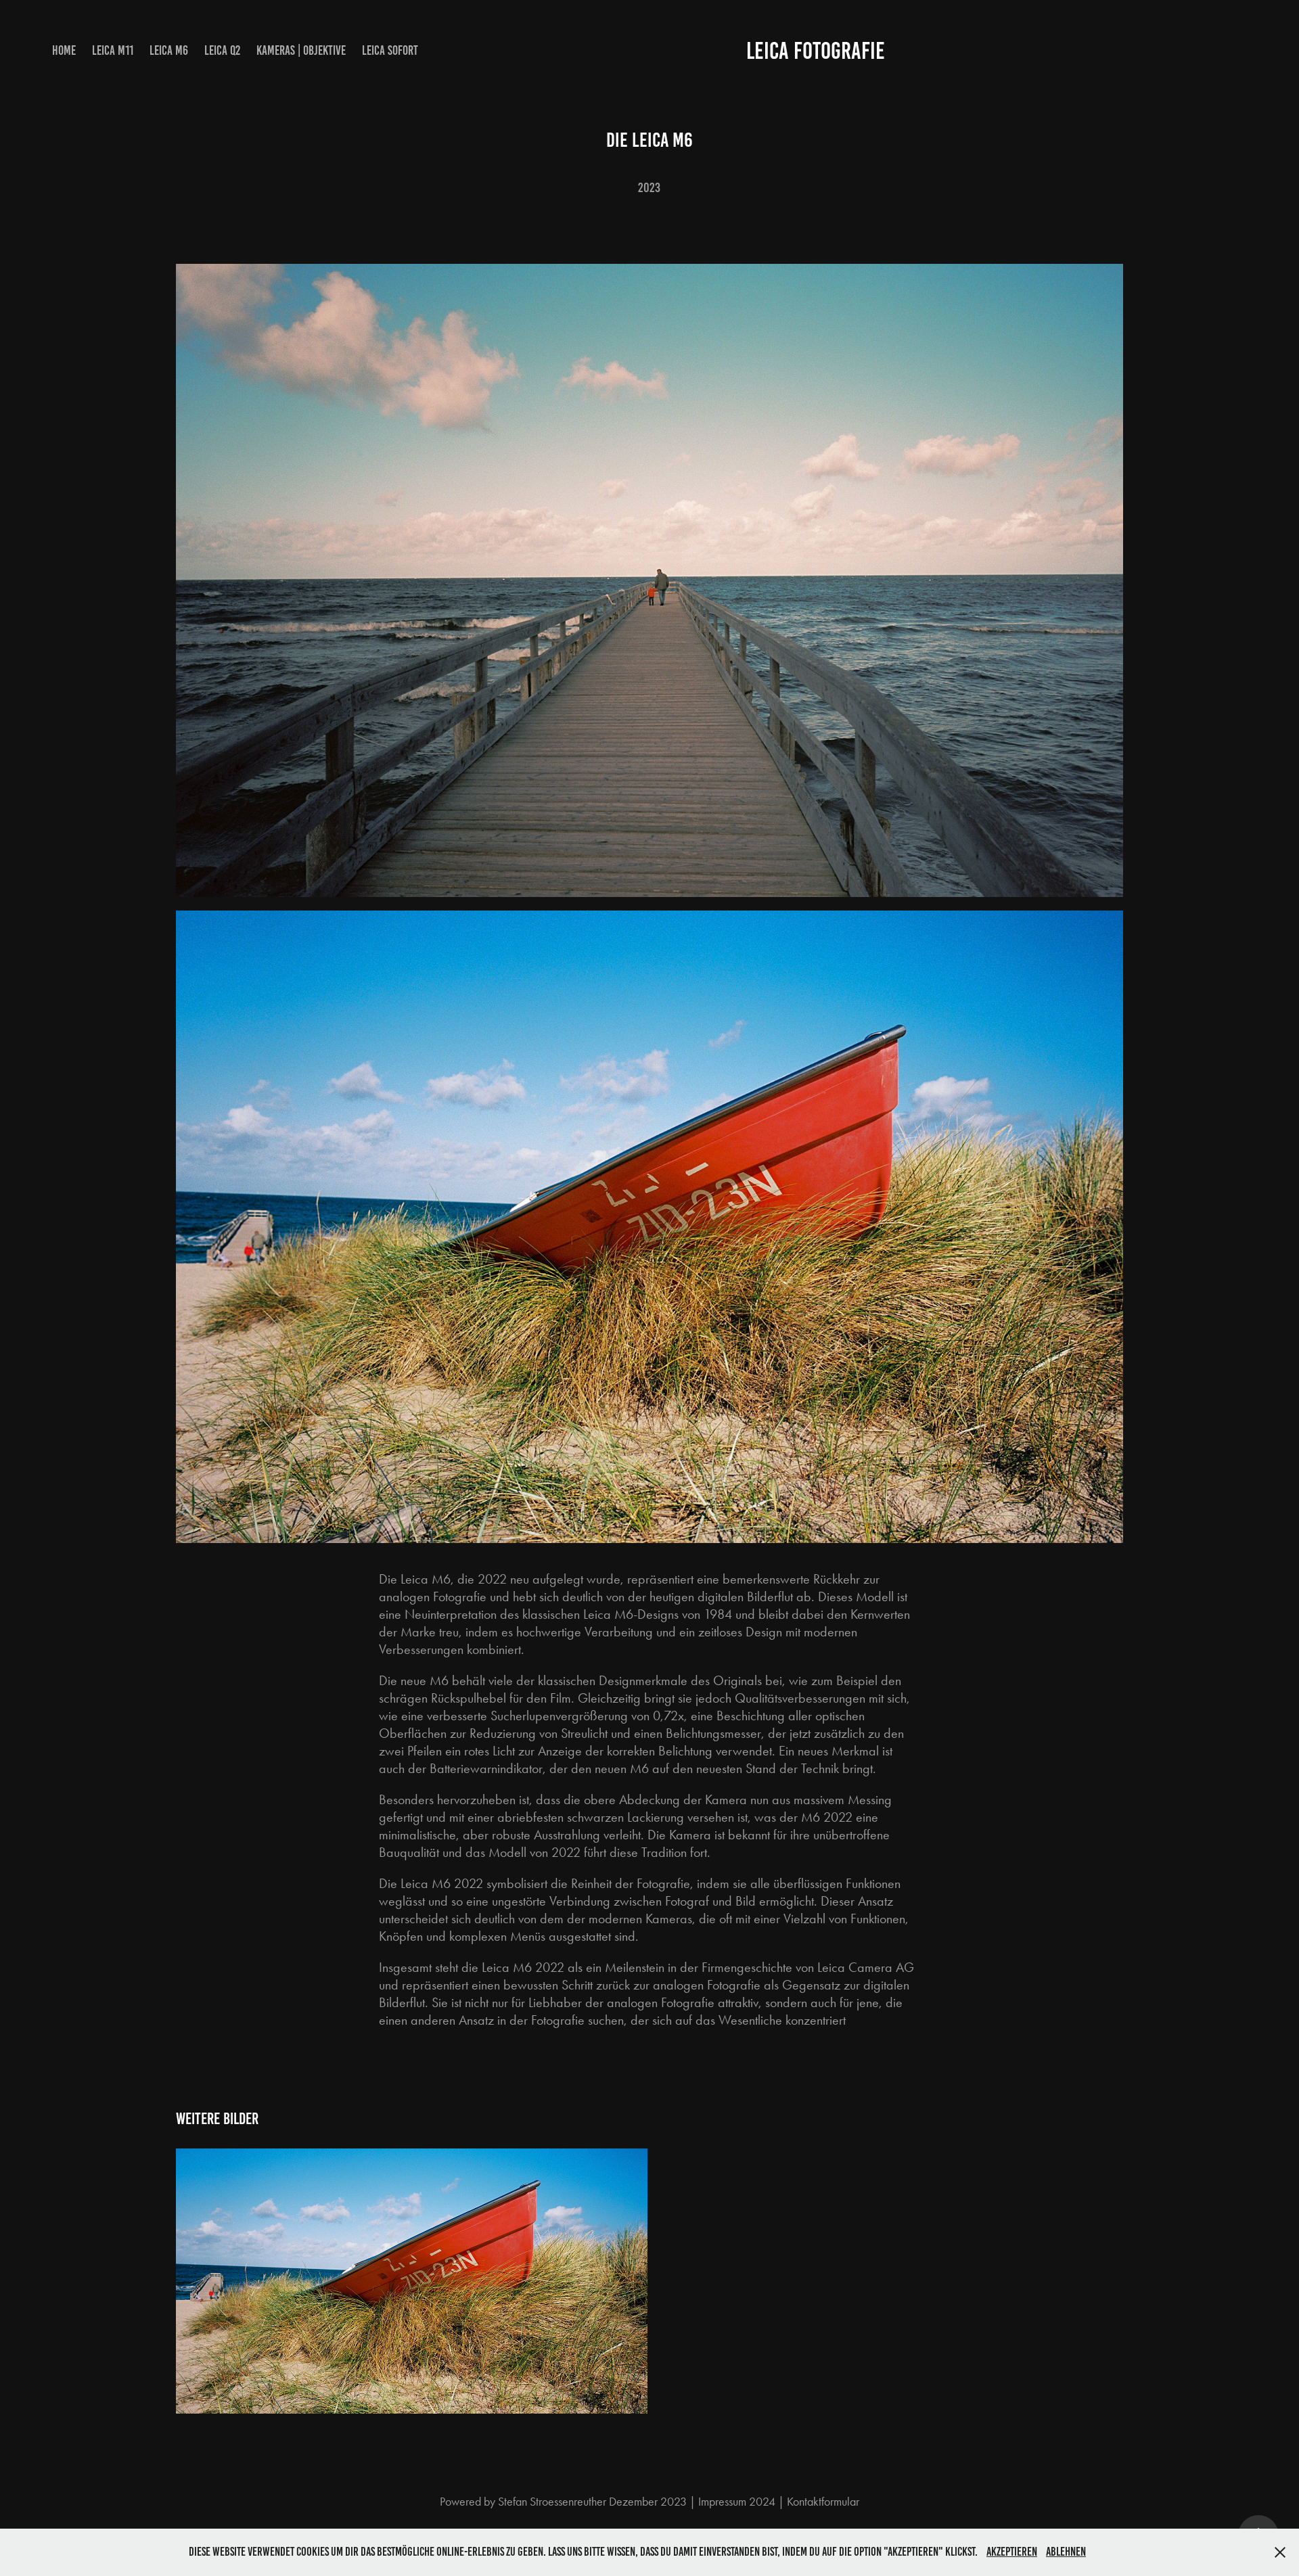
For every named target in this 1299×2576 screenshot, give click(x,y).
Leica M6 (169, 50)
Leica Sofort (390, 50)
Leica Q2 (222, 50)
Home (64, 50)
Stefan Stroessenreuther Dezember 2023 (592, 2502)
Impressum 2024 (737, 2502)
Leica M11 (113, 50)
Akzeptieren (1012, 2552)
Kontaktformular (823, 2502)
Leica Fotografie (816, 51)
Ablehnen (1066, 2552)
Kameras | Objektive (301, 50)
